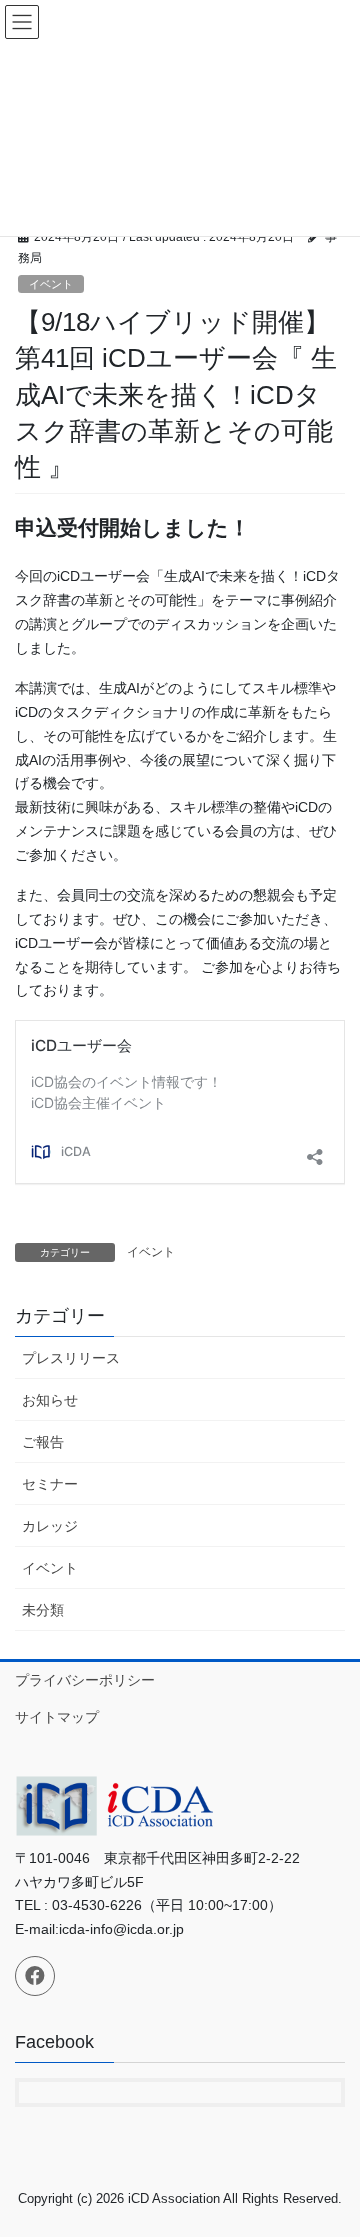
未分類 (43, 1610)
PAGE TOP (331, 2152)
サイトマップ (57, 1717)
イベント (51, 284)
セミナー (50, 1484)
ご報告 (43, 1442)
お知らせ (50, 1400)
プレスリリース (71, 1358)
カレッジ (50, 1526)
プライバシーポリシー (85, 1680)
